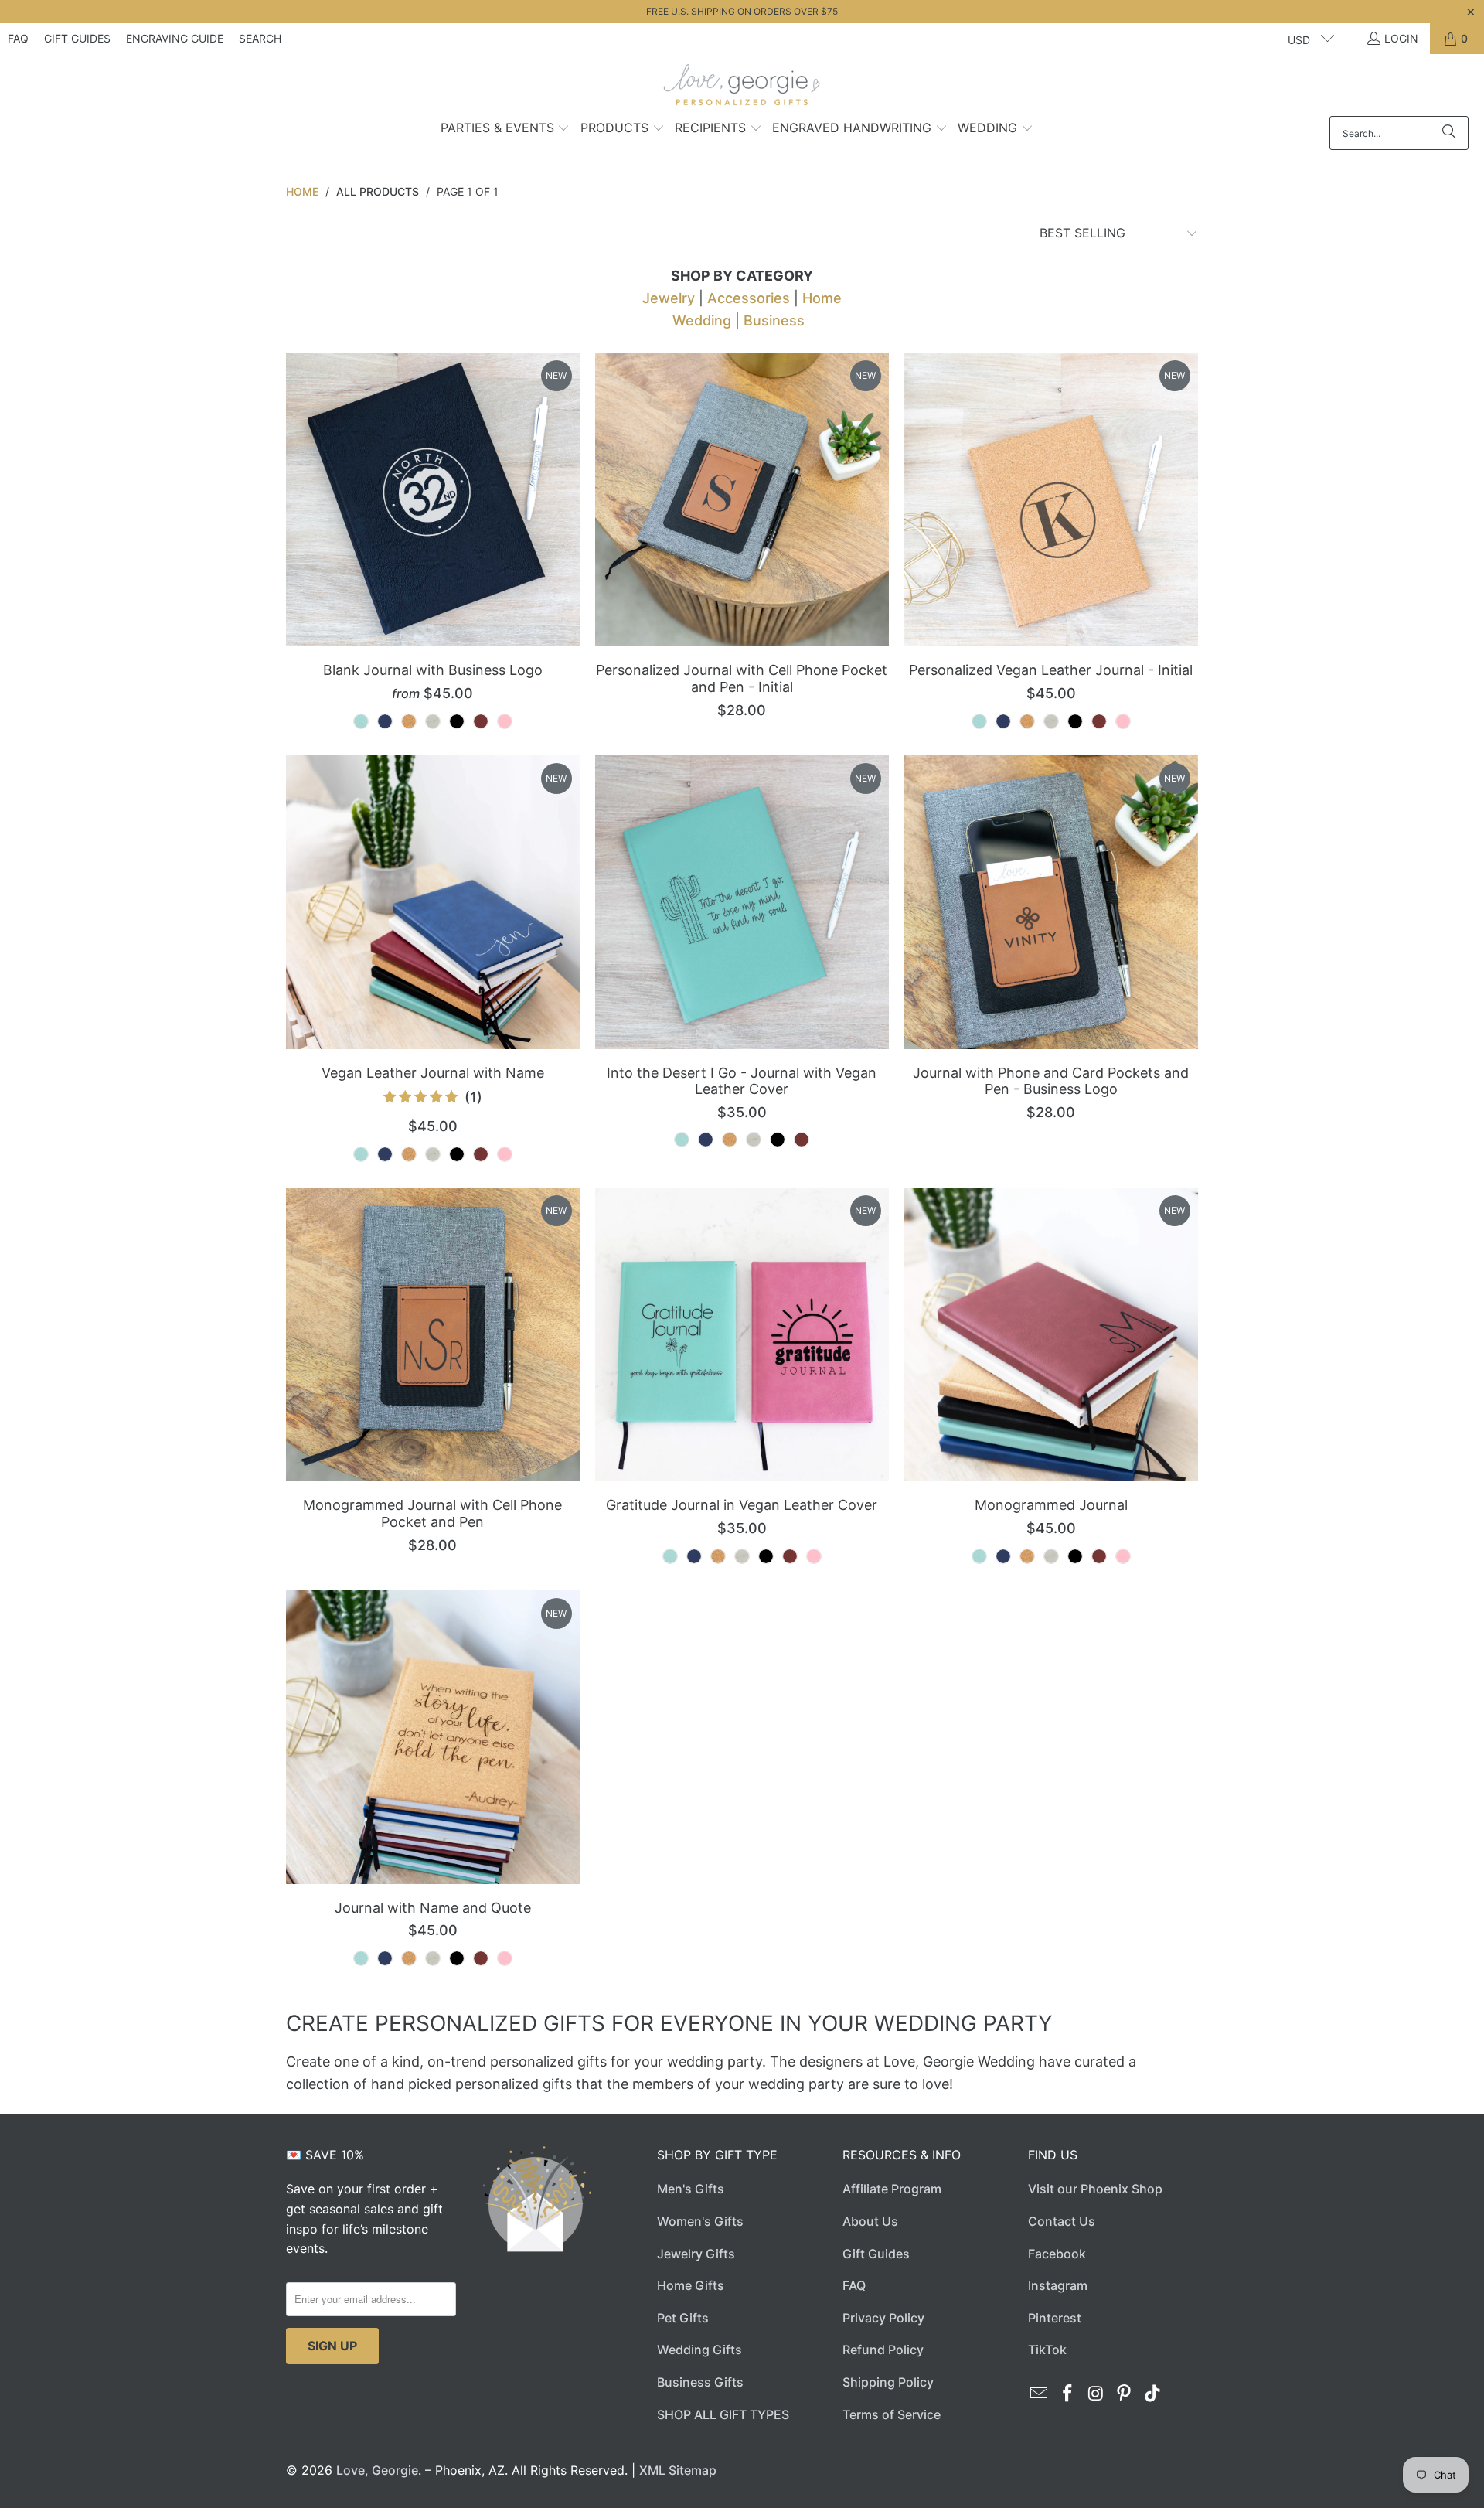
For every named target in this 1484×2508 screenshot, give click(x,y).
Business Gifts (700, 2382)
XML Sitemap (678, 2470)
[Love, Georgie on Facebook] (1068, 2394)
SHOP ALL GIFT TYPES (723, 2414)
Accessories (749, 298)
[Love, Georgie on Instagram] (1096, 2394)
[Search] (1449, 133)
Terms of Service (892, 2414)
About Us (870, 2221)
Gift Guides (77, 38)
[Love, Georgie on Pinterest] (1125, 2394)
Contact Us (1062, 2221)
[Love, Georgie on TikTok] (1153, 2394)
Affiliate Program (892, 2189)
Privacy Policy (883, 2318)
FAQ (18, 38)
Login (1401, 38)
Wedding (702, 320)
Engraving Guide (175, 38)
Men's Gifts (691, 2189)
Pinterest (1055, 2318)
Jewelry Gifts (696, 2254)
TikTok (1047, 2350)
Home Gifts (691, 2285)
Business (774, 320)
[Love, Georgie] (742, 89)
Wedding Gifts (699, 2350)
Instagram (1058, 2285)
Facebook (1057, 2254)
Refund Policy (883, 2350)
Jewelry (669, 298)
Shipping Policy (888, 2382)
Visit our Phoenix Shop (1095, 2189)
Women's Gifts (700, 2221)
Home (822, 298)
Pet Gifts (683, 2318)
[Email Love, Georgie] (1040, 2394)
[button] (505, 129)
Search (260, 38)
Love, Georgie (377, 2470)
